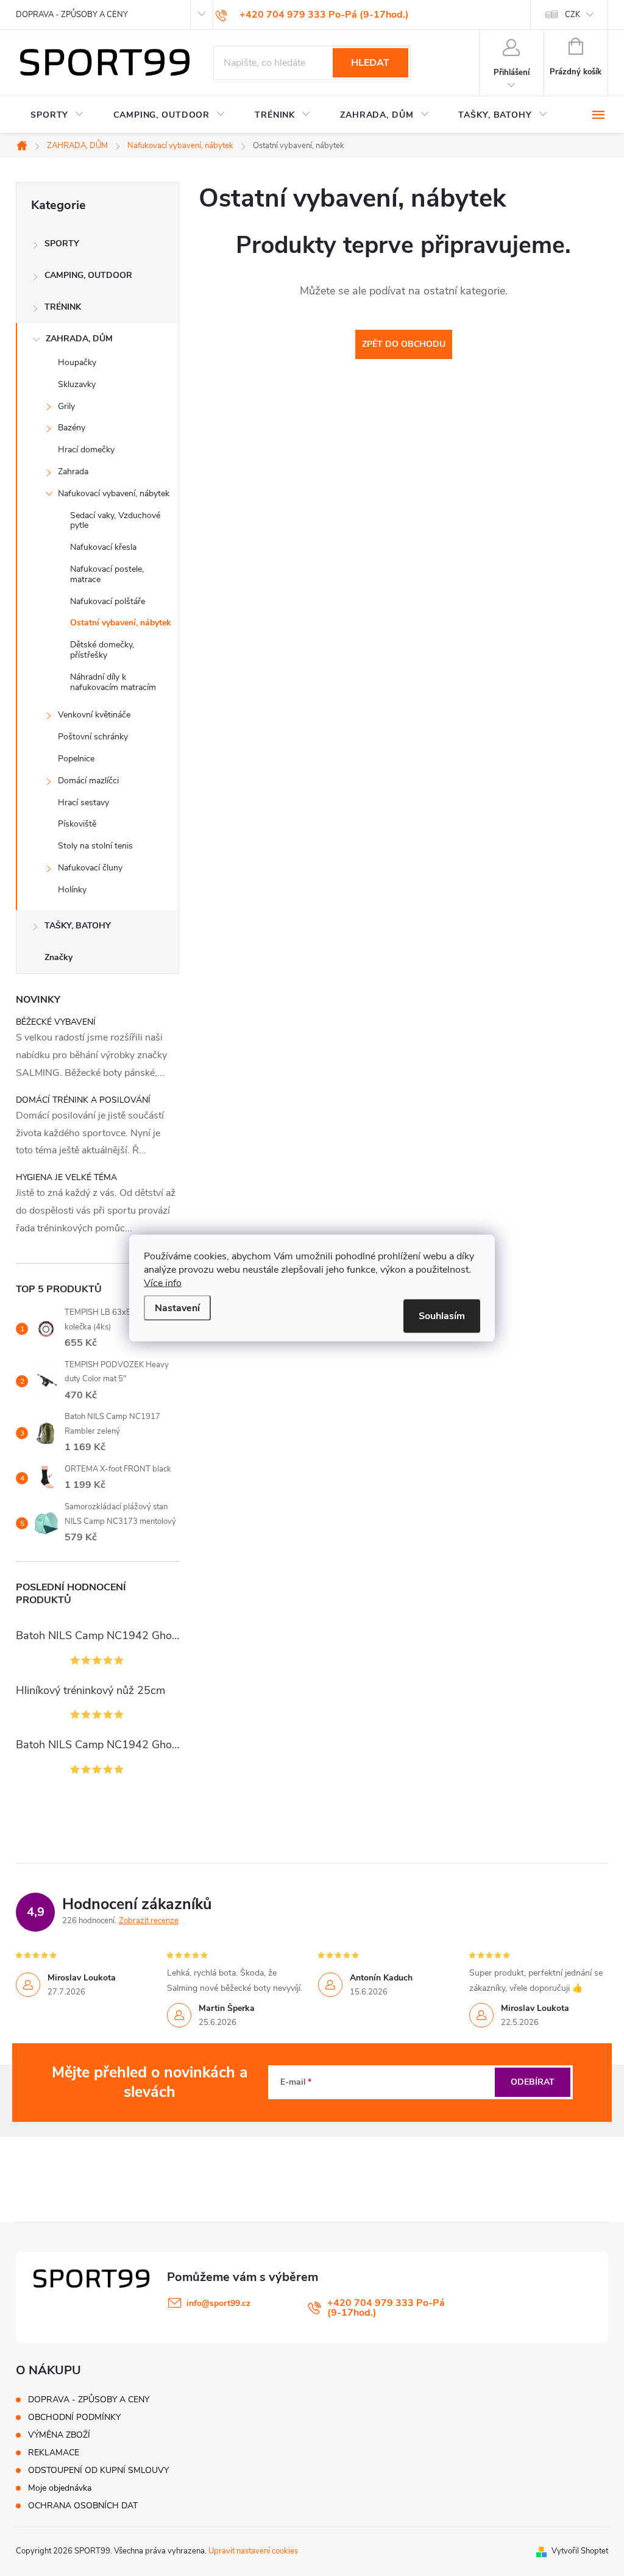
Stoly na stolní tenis (95, 846)
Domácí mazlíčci (88, 781)
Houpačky (77, 362)
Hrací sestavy (83, 802)
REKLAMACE (54, 2453)
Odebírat (533, 2082)
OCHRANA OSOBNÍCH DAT (83, 2506)
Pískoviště (77, 824)
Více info (163, 1283)
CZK (573, 15)
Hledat (370, 63)
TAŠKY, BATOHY (78, 926)
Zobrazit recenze (149, 1921)
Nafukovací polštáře (108, 601)
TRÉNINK (63, 307)
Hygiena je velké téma (66, 1177)
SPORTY (62, 244)
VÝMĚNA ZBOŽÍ (59, 2435)
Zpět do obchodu (404, 344)
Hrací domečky (86, 450)
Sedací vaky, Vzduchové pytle (115, 521)
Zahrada (73, 471)
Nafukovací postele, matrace (107, 574)
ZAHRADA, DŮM (79, 339)
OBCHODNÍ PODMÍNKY (74, 2417)
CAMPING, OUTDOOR (88, 275)
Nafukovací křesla (103, 547)
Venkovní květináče (94, 715)
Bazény (72, 428)
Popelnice (76, 759)
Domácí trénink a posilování (83, 1100)
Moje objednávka (60, 2488)
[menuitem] (57, 115)
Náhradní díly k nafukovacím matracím (113, 682)
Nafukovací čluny (90, 868)
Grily (66, 406)
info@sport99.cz (218, 2303)
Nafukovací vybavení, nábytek (114, 493)
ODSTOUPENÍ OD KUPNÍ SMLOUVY (98, 2470)
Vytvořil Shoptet (580, 2551)
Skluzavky (77, 384)
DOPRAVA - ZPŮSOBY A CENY (72, 15)
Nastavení (177, 1308)
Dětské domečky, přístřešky (102, 650)
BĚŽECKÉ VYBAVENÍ (56, 1022)
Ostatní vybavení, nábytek (121, 623)
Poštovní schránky (93, 737)
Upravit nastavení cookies (253, 2551)
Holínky (72, 890)
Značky (58, 957)
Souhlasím (442, 1316)
